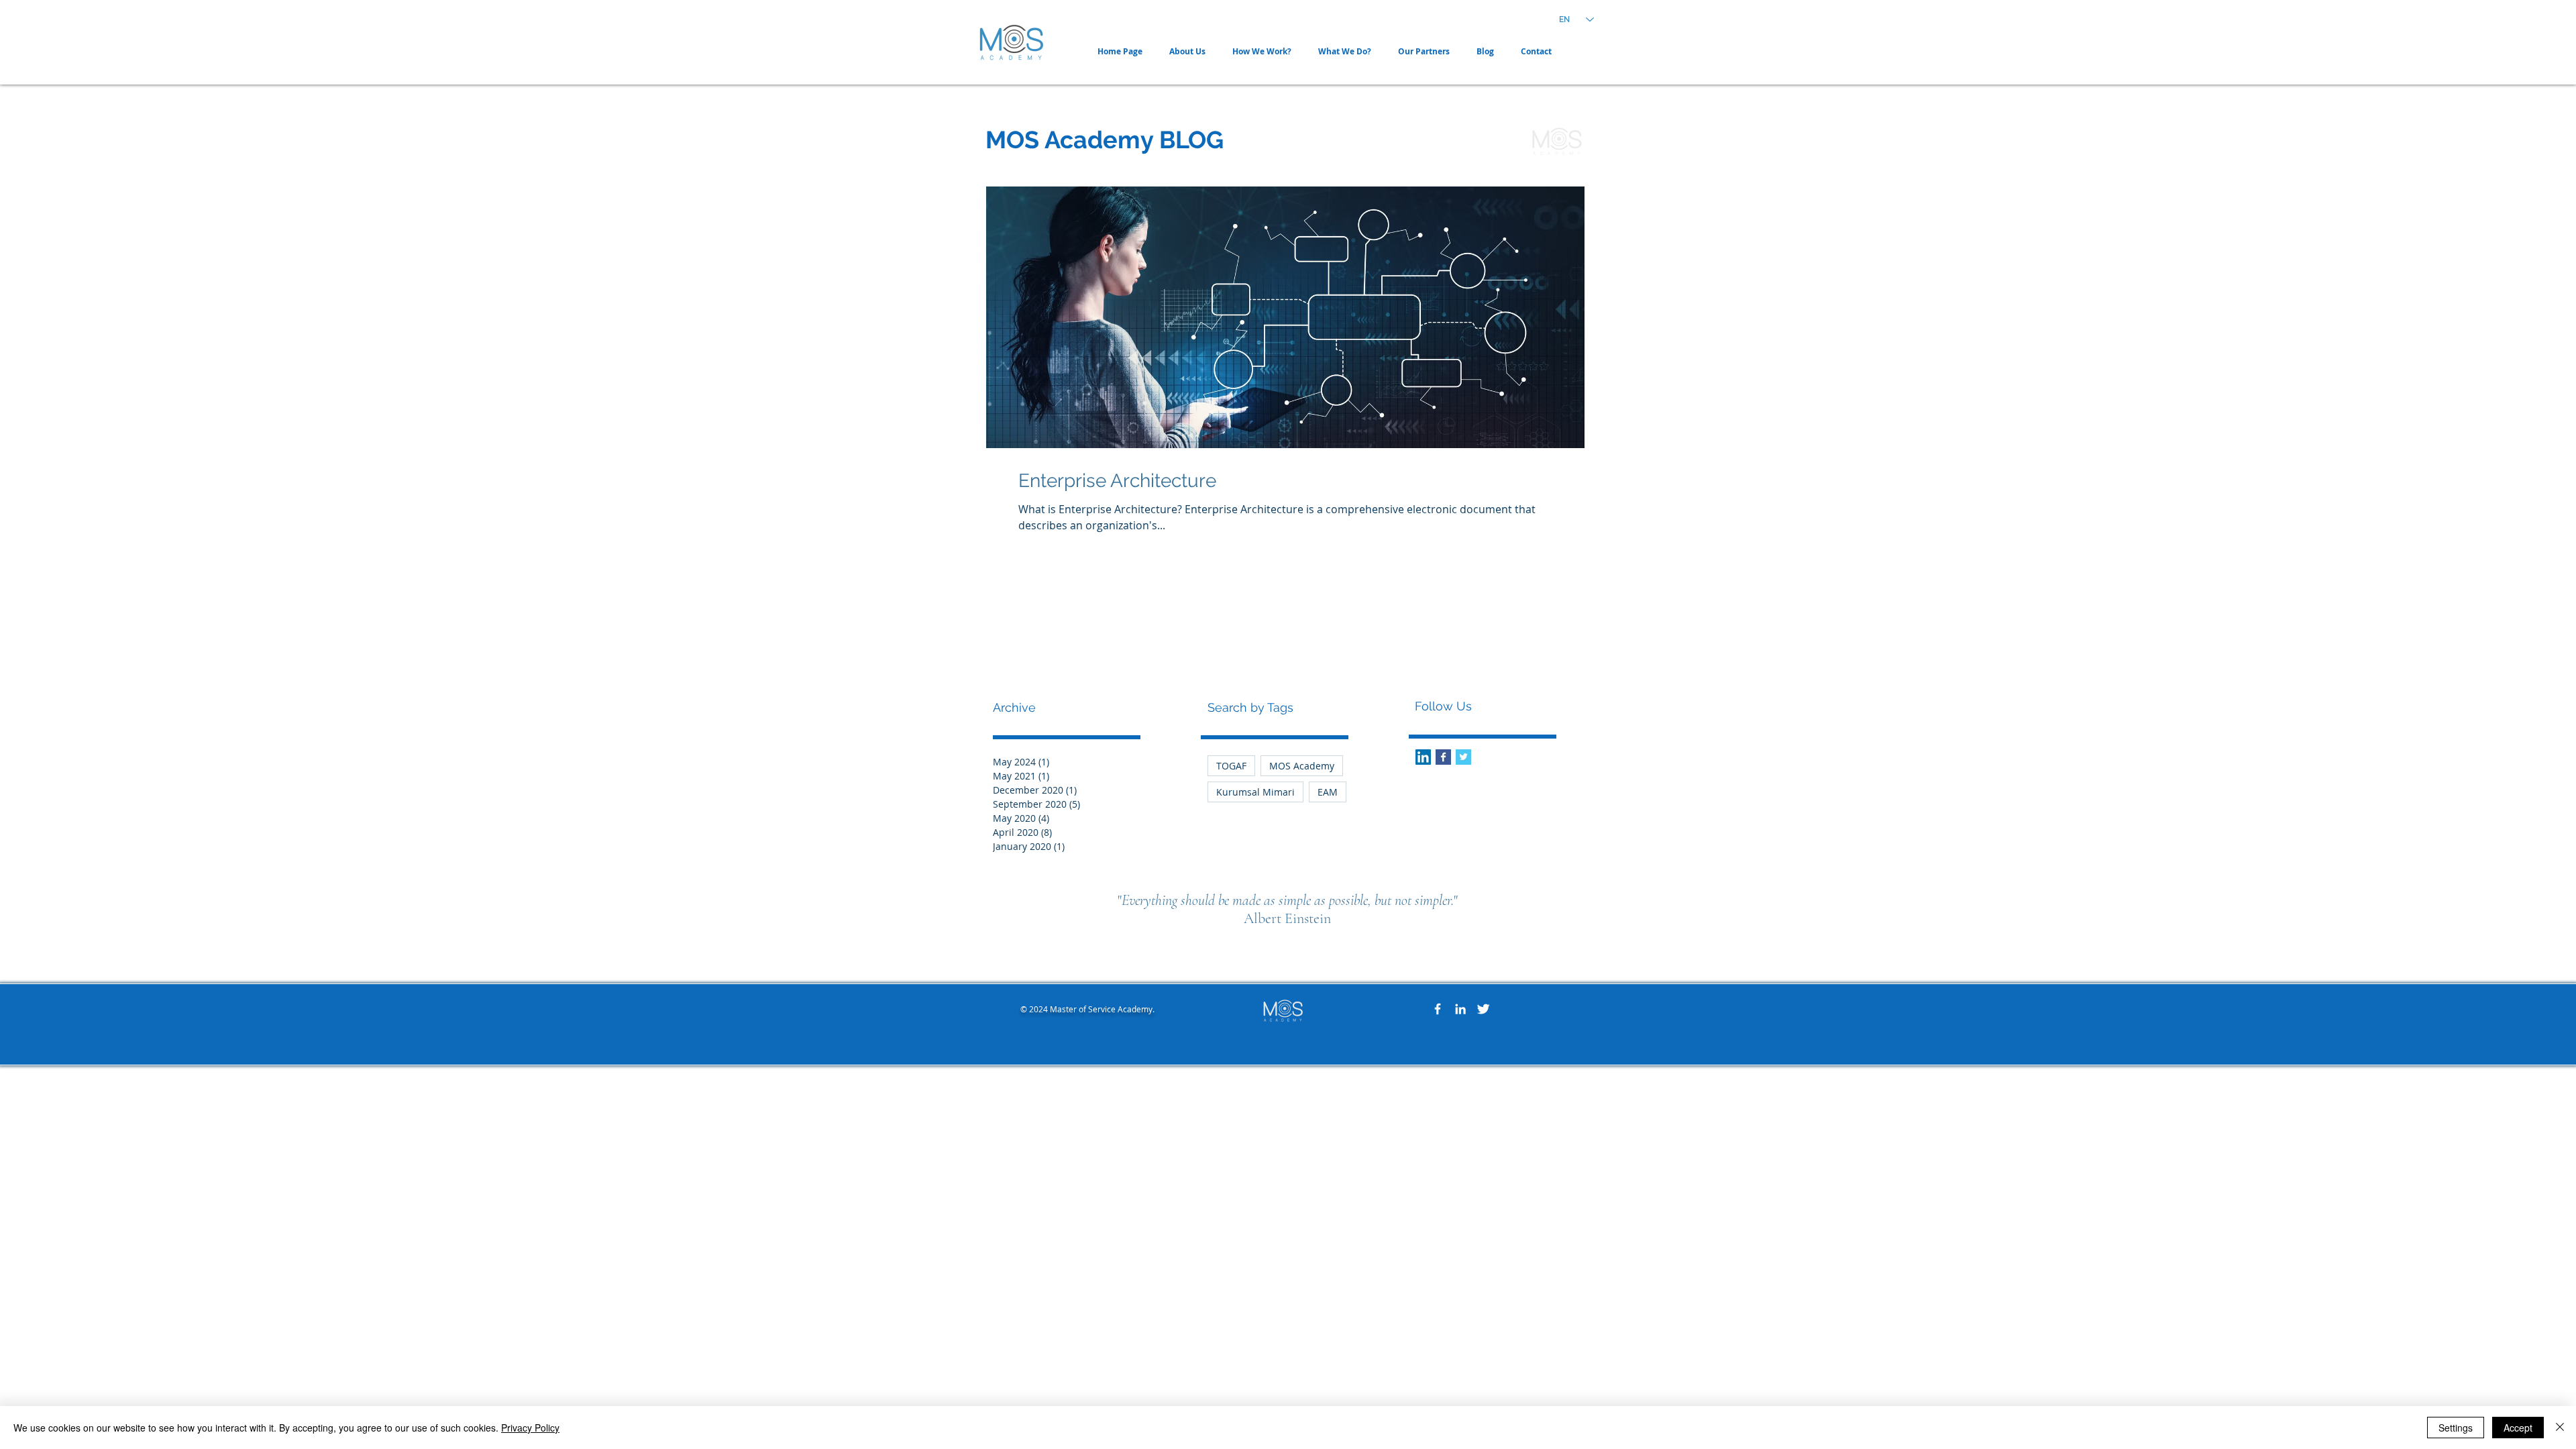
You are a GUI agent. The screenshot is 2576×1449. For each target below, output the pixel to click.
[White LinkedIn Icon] (1460, 1009)
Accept (2518, 1428)
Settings (2456, 1428)
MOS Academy (1302, 766)
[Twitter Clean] (1483, 1009)
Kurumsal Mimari (1255, 792)
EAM (1328, 792)
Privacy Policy (530, 1428)
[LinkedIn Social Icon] (1423, 757)
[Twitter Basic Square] (1463, 757)
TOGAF (1231, 766)
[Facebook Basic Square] (1443, 757)
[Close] (2560, 1428)
